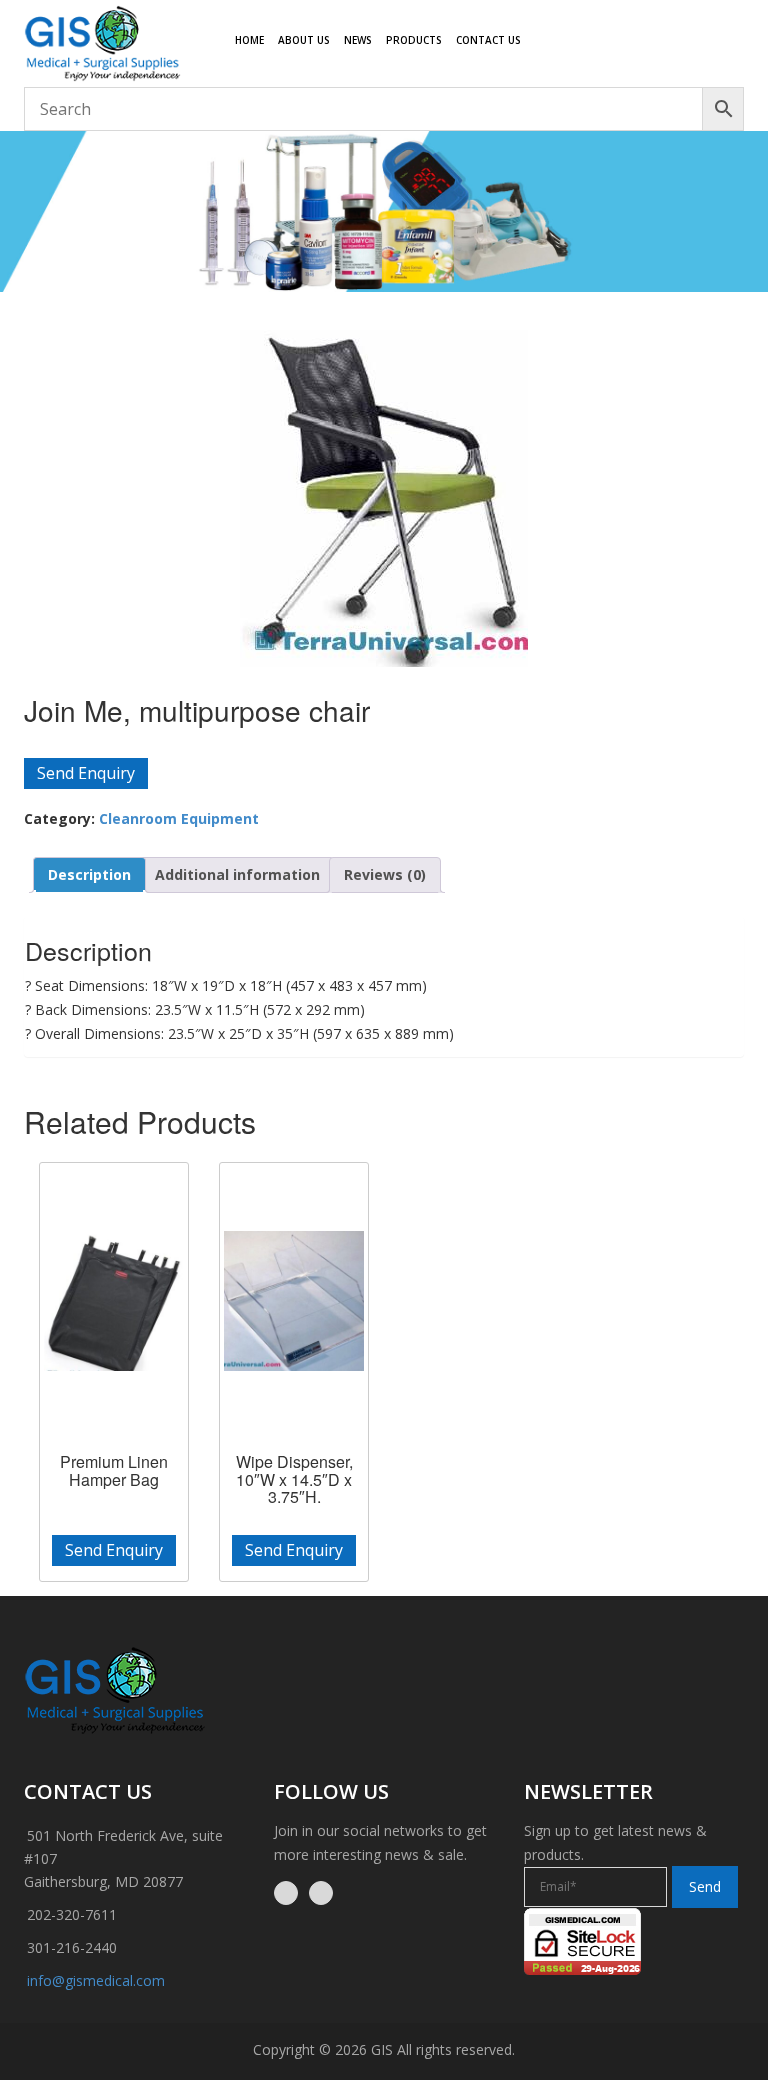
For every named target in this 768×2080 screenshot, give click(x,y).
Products (414, 40)
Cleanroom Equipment (179, 818)
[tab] (89, 875)
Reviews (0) (385, 874)
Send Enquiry (86, 773)
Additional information (237, 874)
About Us (304, 40)
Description (89, 874)
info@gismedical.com (96, 1980)
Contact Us (488, 40)
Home (249, 40)
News (358, 40)
